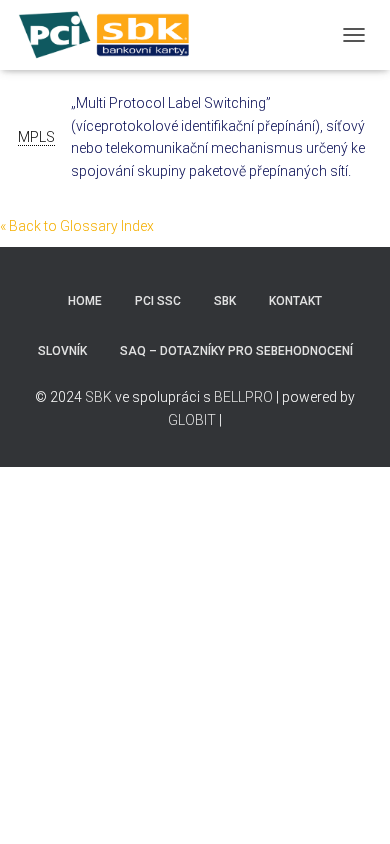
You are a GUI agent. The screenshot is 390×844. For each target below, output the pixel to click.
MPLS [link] (36, 137)
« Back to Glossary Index (77, 226)
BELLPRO (243, 397)
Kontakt (295, 301)
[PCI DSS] (112, 35)
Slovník (62, 351)
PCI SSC (158, 301)
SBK (225, 301)
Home (85, 301)
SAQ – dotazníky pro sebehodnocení (236, 351)
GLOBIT (193, 420)
